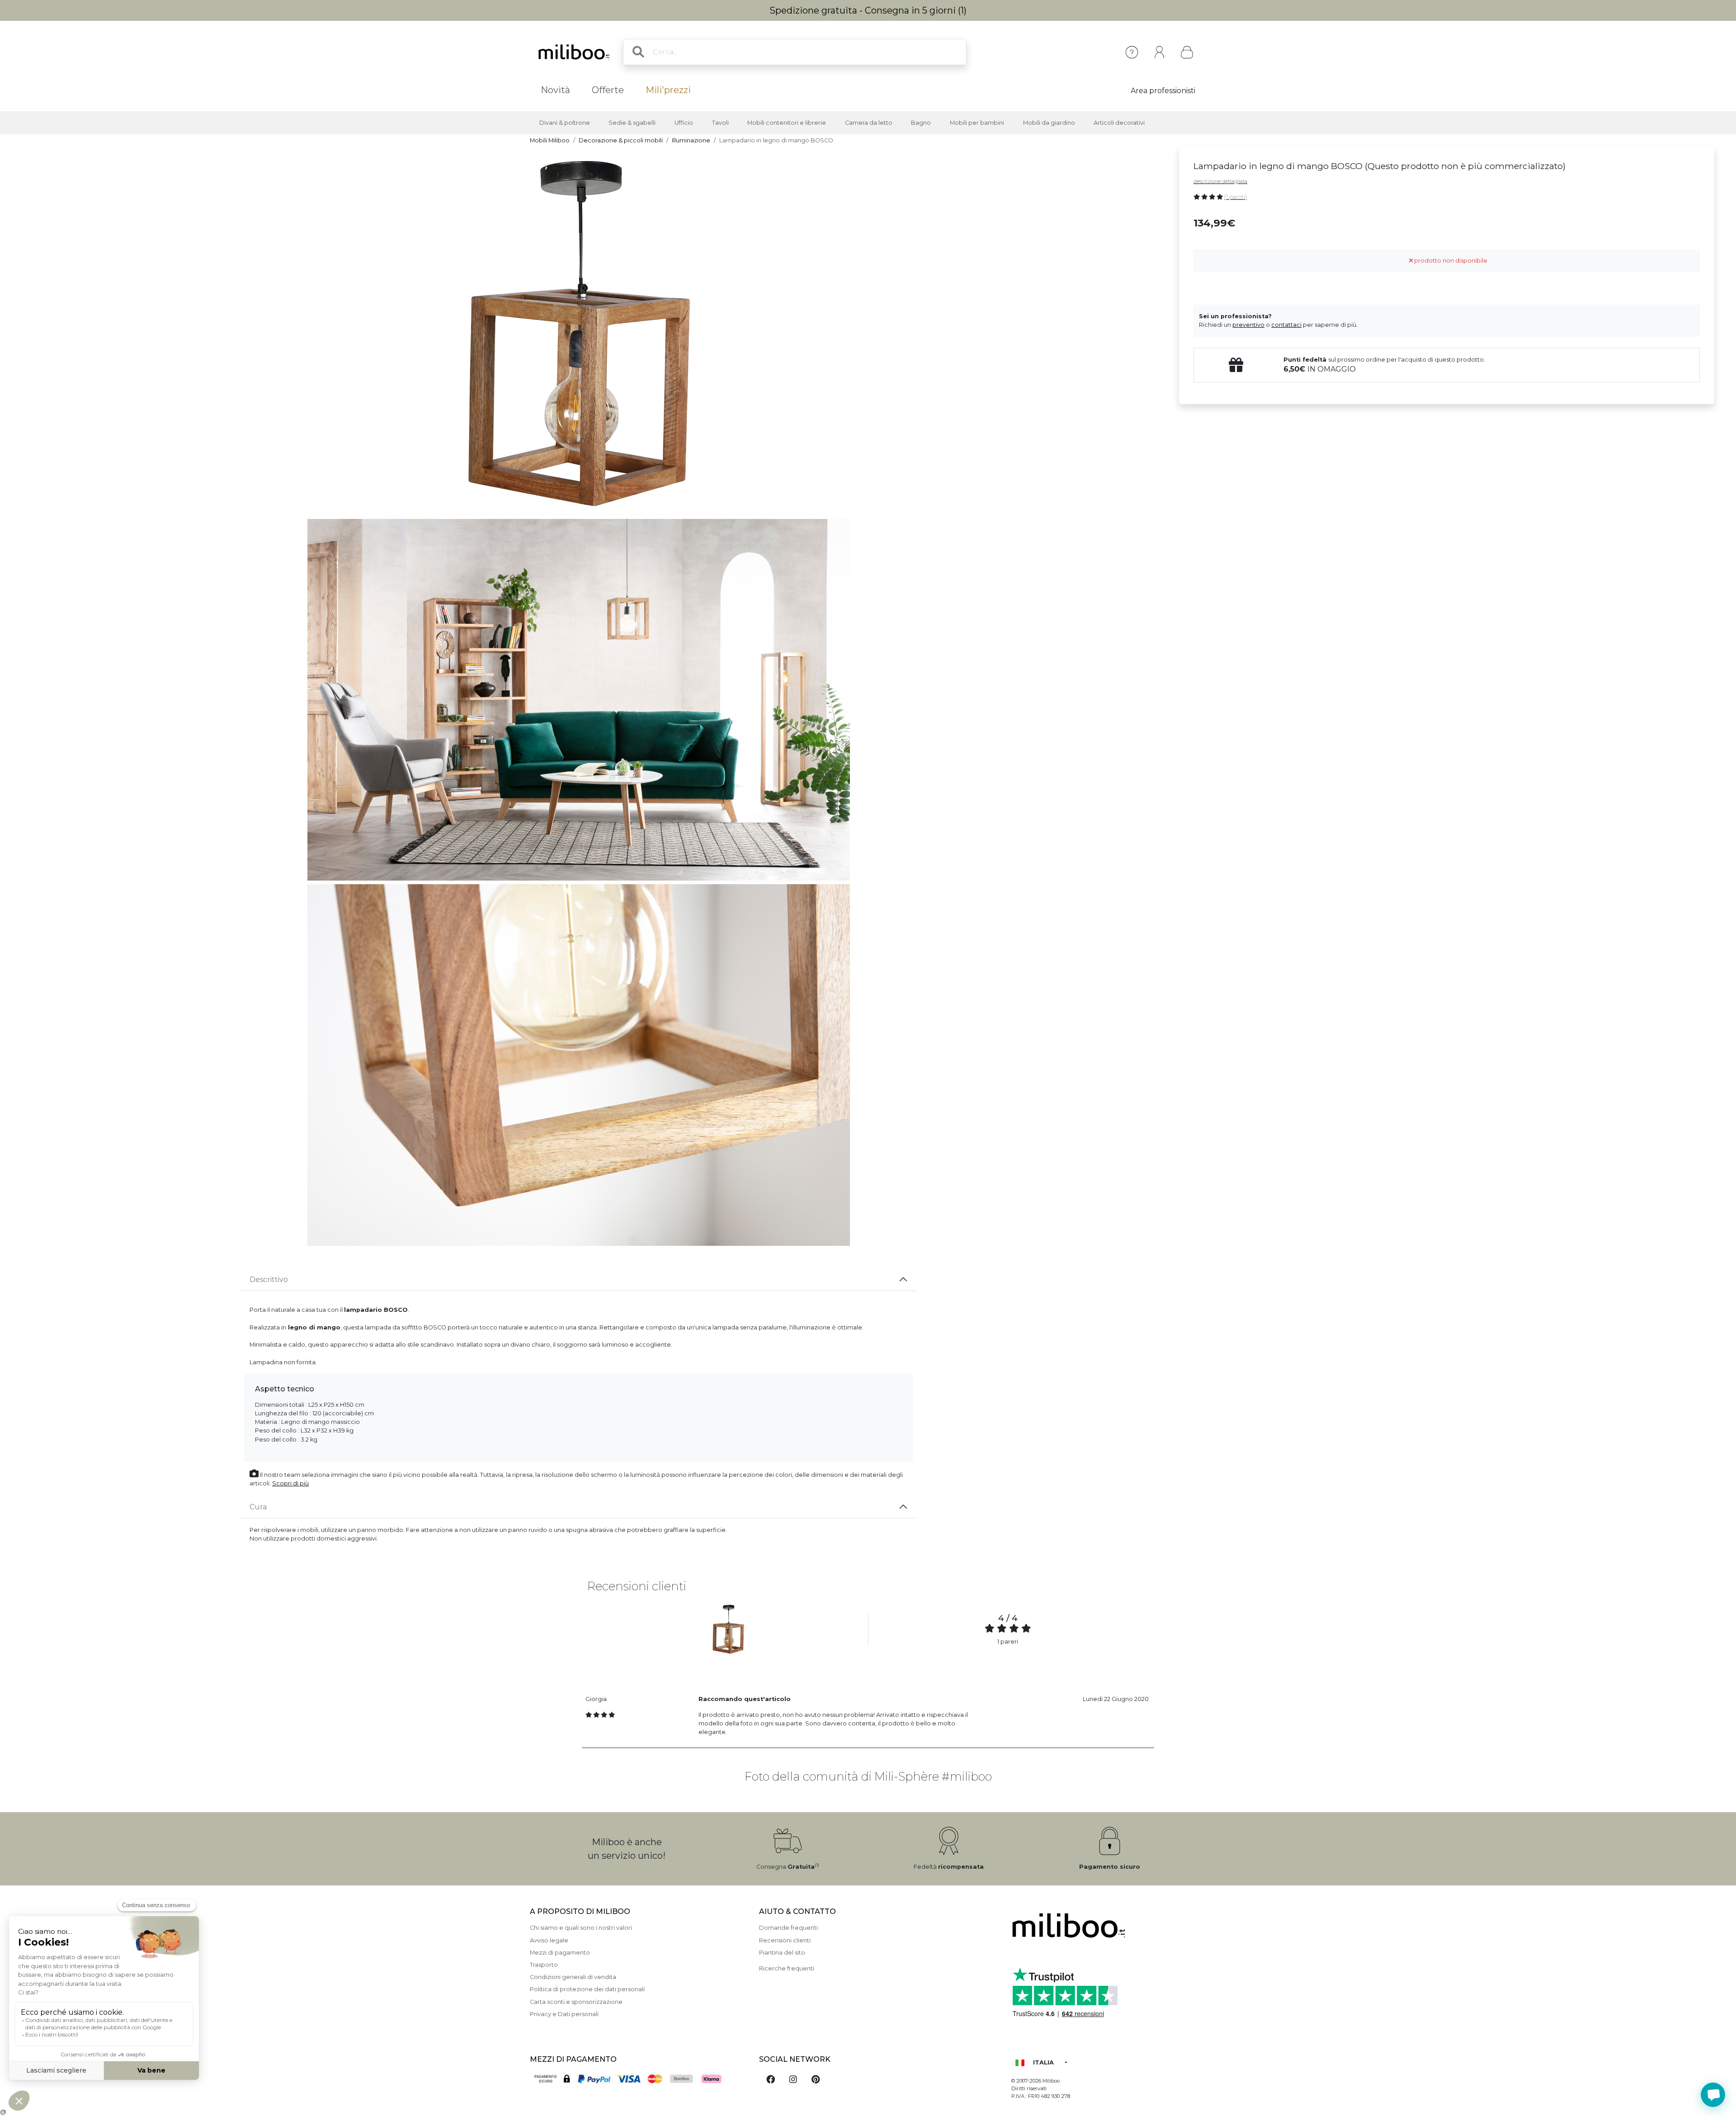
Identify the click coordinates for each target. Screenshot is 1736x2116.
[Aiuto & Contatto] (1132, 52)
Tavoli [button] (720, 123)
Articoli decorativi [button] (1119, 123)
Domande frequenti (788, 1928)
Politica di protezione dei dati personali (587, 1989)
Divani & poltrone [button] (565, 123)
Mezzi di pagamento (560, 1953)
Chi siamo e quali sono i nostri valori (581, 1928)
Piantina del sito (782, 1953)
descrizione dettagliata (1220, 181)
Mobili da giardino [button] (1049, 123)
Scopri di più (290, 1483)
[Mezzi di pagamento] (639, 2080)
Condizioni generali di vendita (573, 1977)
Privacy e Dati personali (564, 2014)
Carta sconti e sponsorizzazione (576, 2002)
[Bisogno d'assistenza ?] (1713, 2095)
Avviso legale (549, 1940)
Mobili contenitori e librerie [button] (787, 123)
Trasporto (544, 1965)
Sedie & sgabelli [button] (632, 123)
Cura (258, 1507)
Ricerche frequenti (787, 1968)
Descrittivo (269, 1279)
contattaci (1286, 325)
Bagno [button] (921, 123)
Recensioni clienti (785, 1940)
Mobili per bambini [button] (977, 123)
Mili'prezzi (668, 90)
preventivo (1248, 325)
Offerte (608, 90)
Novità (555, 90)
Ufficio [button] (684, 123)
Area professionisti (1163, 91)
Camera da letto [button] (869, 123)
